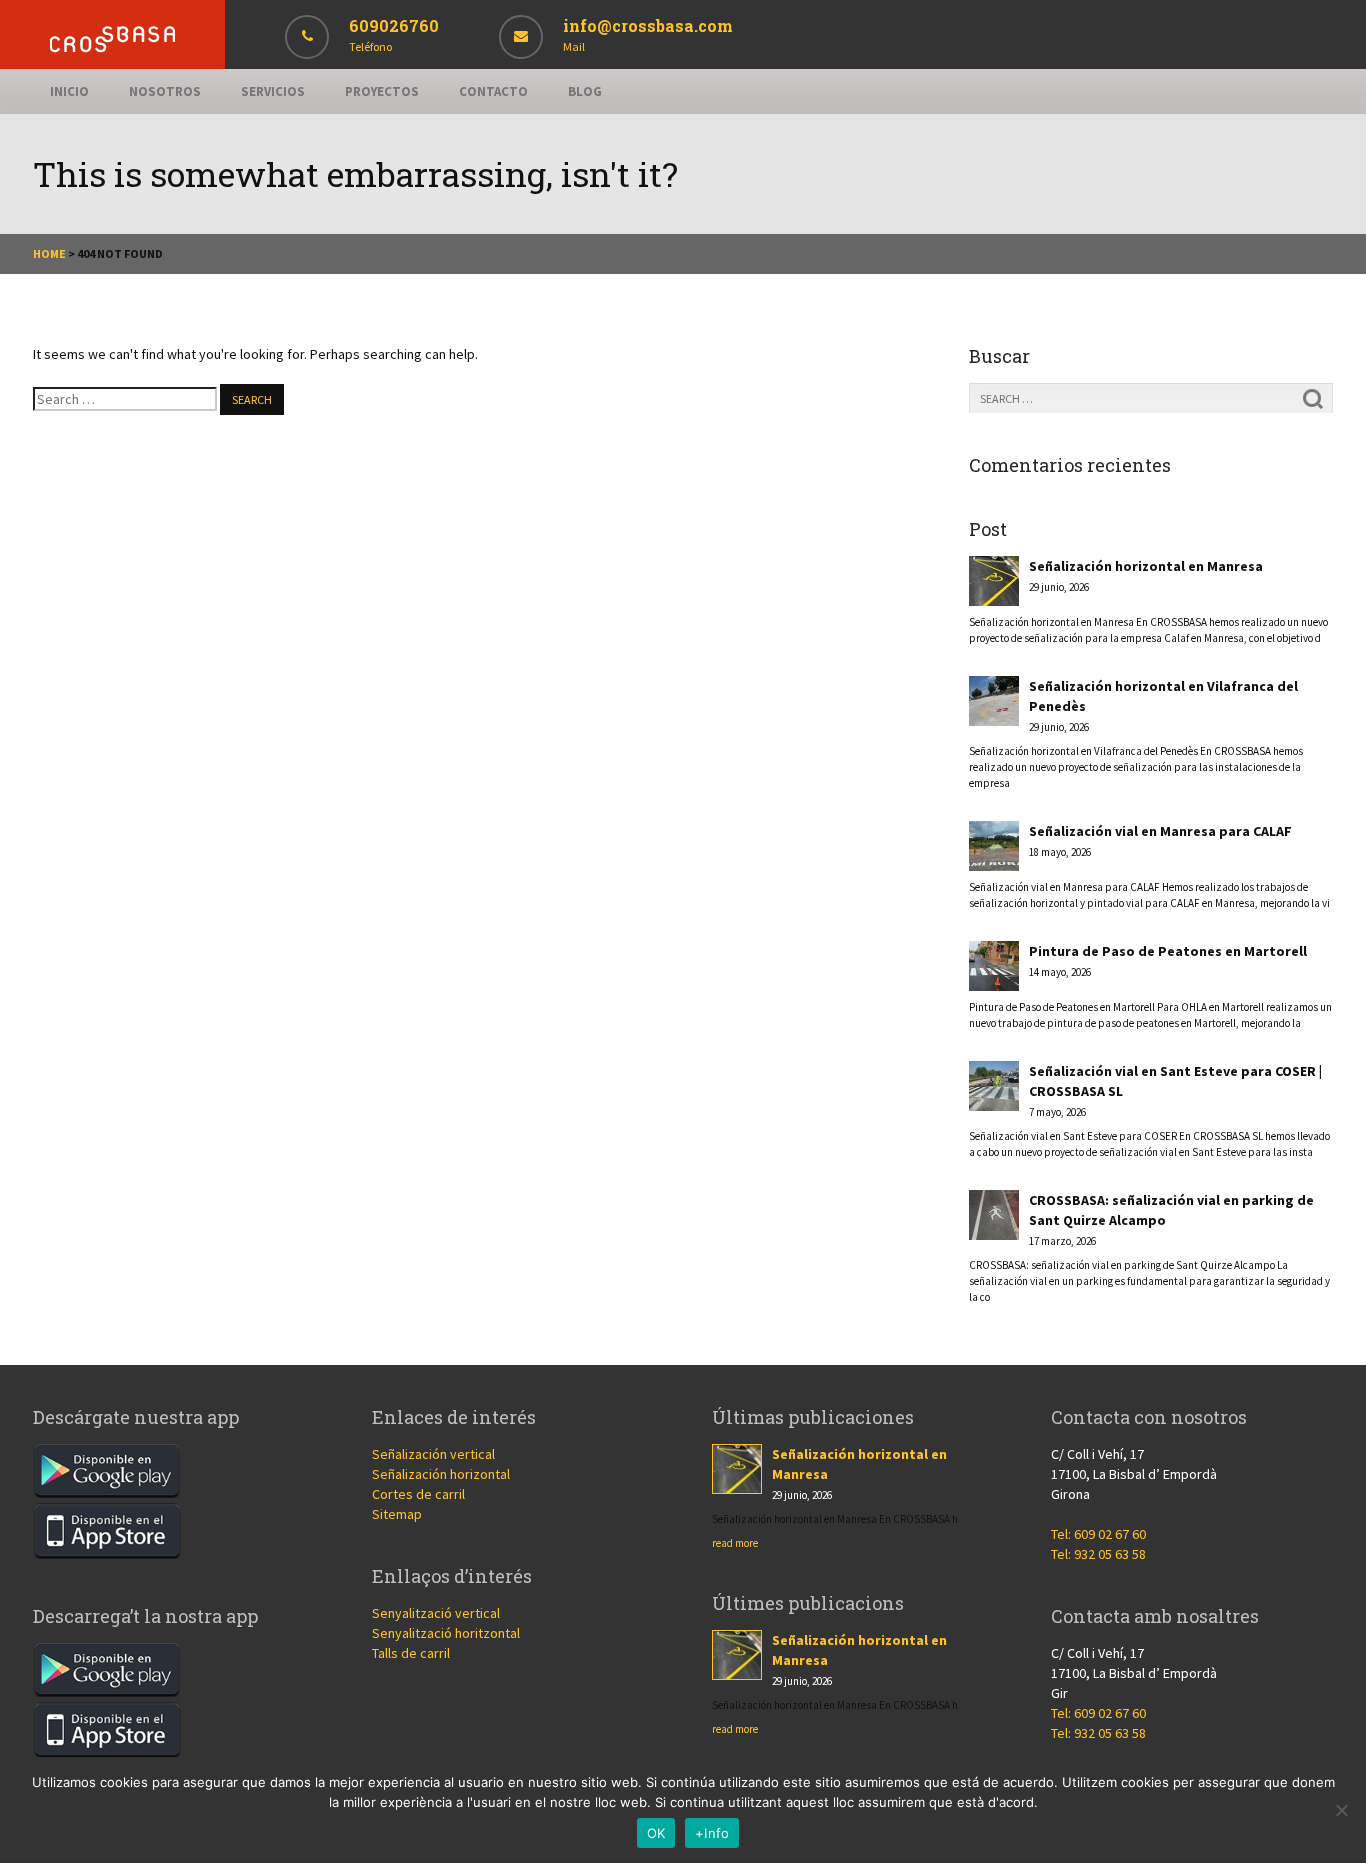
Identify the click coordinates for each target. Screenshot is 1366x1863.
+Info (712, 1833)
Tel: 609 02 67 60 (1098, 1534)
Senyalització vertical (436, 1613)
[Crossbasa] (112, 47)
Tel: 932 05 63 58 (1098, 1554)
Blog (585, 91)
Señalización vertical (433, 1454)
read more (735, 1543)
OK (656, 1833)
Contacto (493, 91)
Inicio (69, 91)
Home (49, 253)
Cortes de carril (418, 1494)
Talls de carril (411, 1653)
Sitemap (397, 1514)
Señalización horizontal (441, 1474)
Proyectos (382, 91)
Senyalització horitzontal (446, 1633)
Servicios (273, 91)
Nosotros (165, 91)
